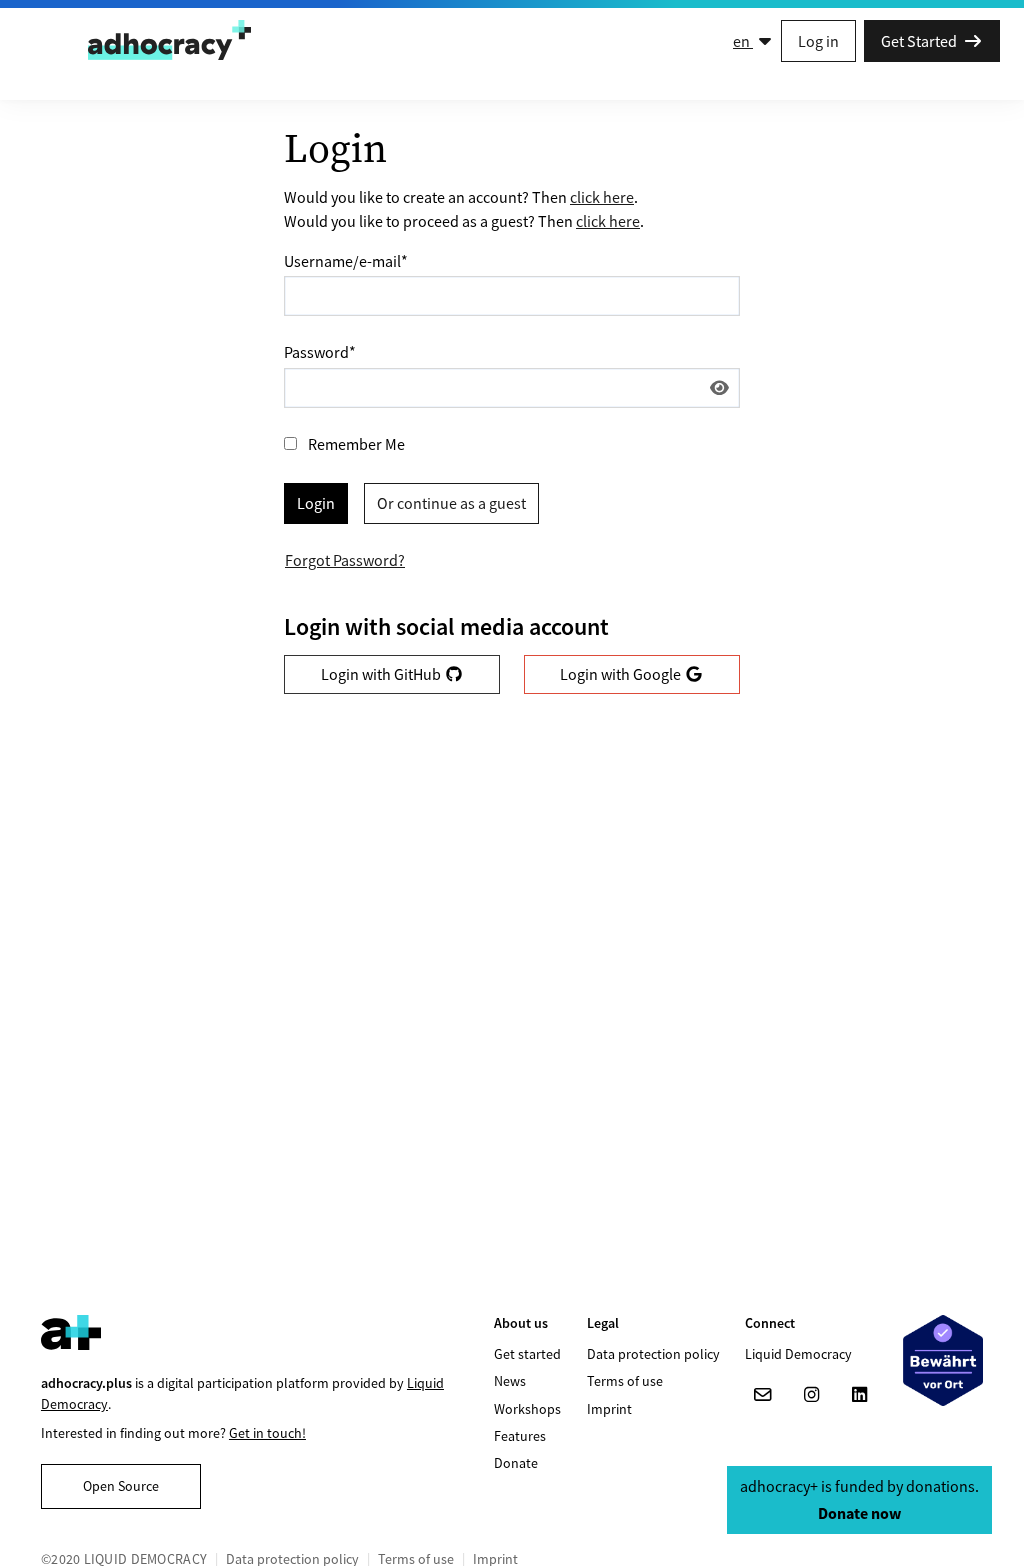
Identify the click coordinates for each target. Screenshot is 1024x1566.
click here (602, 197)
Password (320, 352)
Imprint (609, 1409)
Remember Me (356, 444)
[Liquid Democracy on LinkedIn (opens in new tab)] (859, 1395)
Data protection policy (653, 1354)
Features (520, 1436)
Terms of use (625, 1381)
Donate (516, 1463)
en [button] (743, 41)
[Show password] (719, 388)
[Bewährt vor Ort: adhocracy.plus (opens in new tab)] (943, 1360)
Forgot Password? (345, 560)
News (510, 1381)
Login (316, 503)
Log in (818, 41)
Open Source (121, 1486)
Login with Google (622, 674)
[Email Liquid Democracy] (763, 1395)
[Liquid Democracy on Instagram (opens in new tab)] (811, 1395)
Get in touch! (267, 1433)
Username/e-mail (346, 261)
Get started (527, 1354)
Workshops (527, 1409)
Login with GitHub (382, 674)
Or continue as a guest (451, 503)
